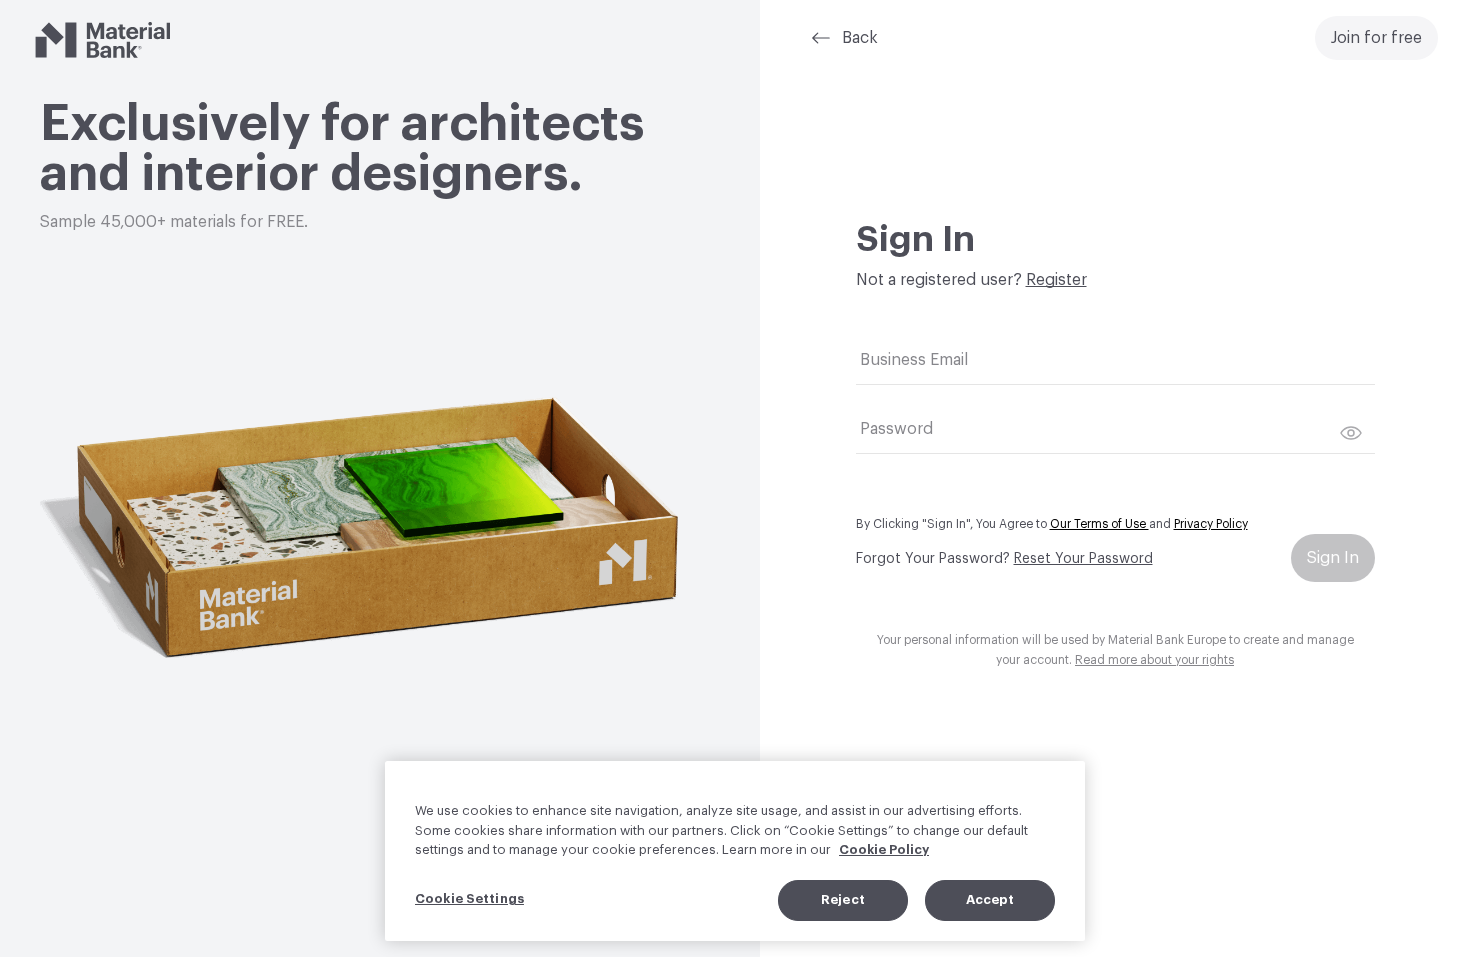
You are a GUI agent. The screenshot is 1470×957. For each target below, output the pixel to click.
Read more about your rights (1154, 660)
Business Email (914, 360)
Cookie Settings (469, 898)
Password (896, 429)
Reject (843, 899)
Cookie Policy (884, 849)
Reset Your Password (1083, 559)
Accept (990, 899)
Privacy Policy (1211, 524)
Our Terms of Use (1099, 524)
